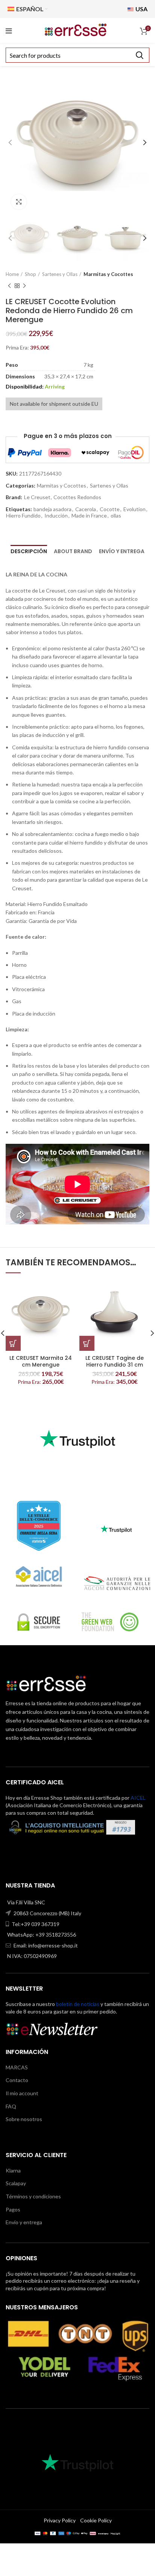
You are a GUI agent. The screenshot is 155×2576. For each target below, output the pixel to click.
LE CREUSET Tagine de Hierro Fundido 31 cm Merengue (115, 1365)
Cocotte (110, 509)
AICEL (138, 1798)
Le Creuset (37, 497)
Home (12, 274)
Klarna (13, 2170)
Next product (24, 286)
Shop (30, 274)
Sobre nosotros (24, 2119)
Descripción (29, 551)
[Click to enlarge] (19, 202)
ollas (116, 516)
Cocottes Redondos (77, 497)
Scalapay (16, 2183)
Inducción (56, 516)
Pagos (13, 2209)
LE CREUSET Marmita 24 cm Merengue (41, 1361)
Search (139, 55)
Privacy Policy (60, 2520)
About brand (73, 551)
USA (141, 9)
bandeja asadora (52, 509)
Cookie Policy (96, 2520)
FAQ (11, 2106)
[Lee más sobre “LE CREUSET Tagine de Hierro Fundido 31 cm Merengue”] (87, 1343)
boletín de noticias (78, 2004)
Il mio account (22, 2093)
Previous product (9, 286)
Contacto (17, 2080)
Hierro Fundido (23, 516)
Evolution (134, 509)
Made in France (89, 516)
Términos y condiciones (33, 2196)
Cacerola (86, 509)
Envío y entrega (122, 551)
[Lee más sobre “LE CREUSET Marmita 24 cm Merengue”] (13, 1343)
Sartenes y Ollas (60, 274)
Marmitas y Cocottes (108, 274)
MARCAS (17, 2067)
